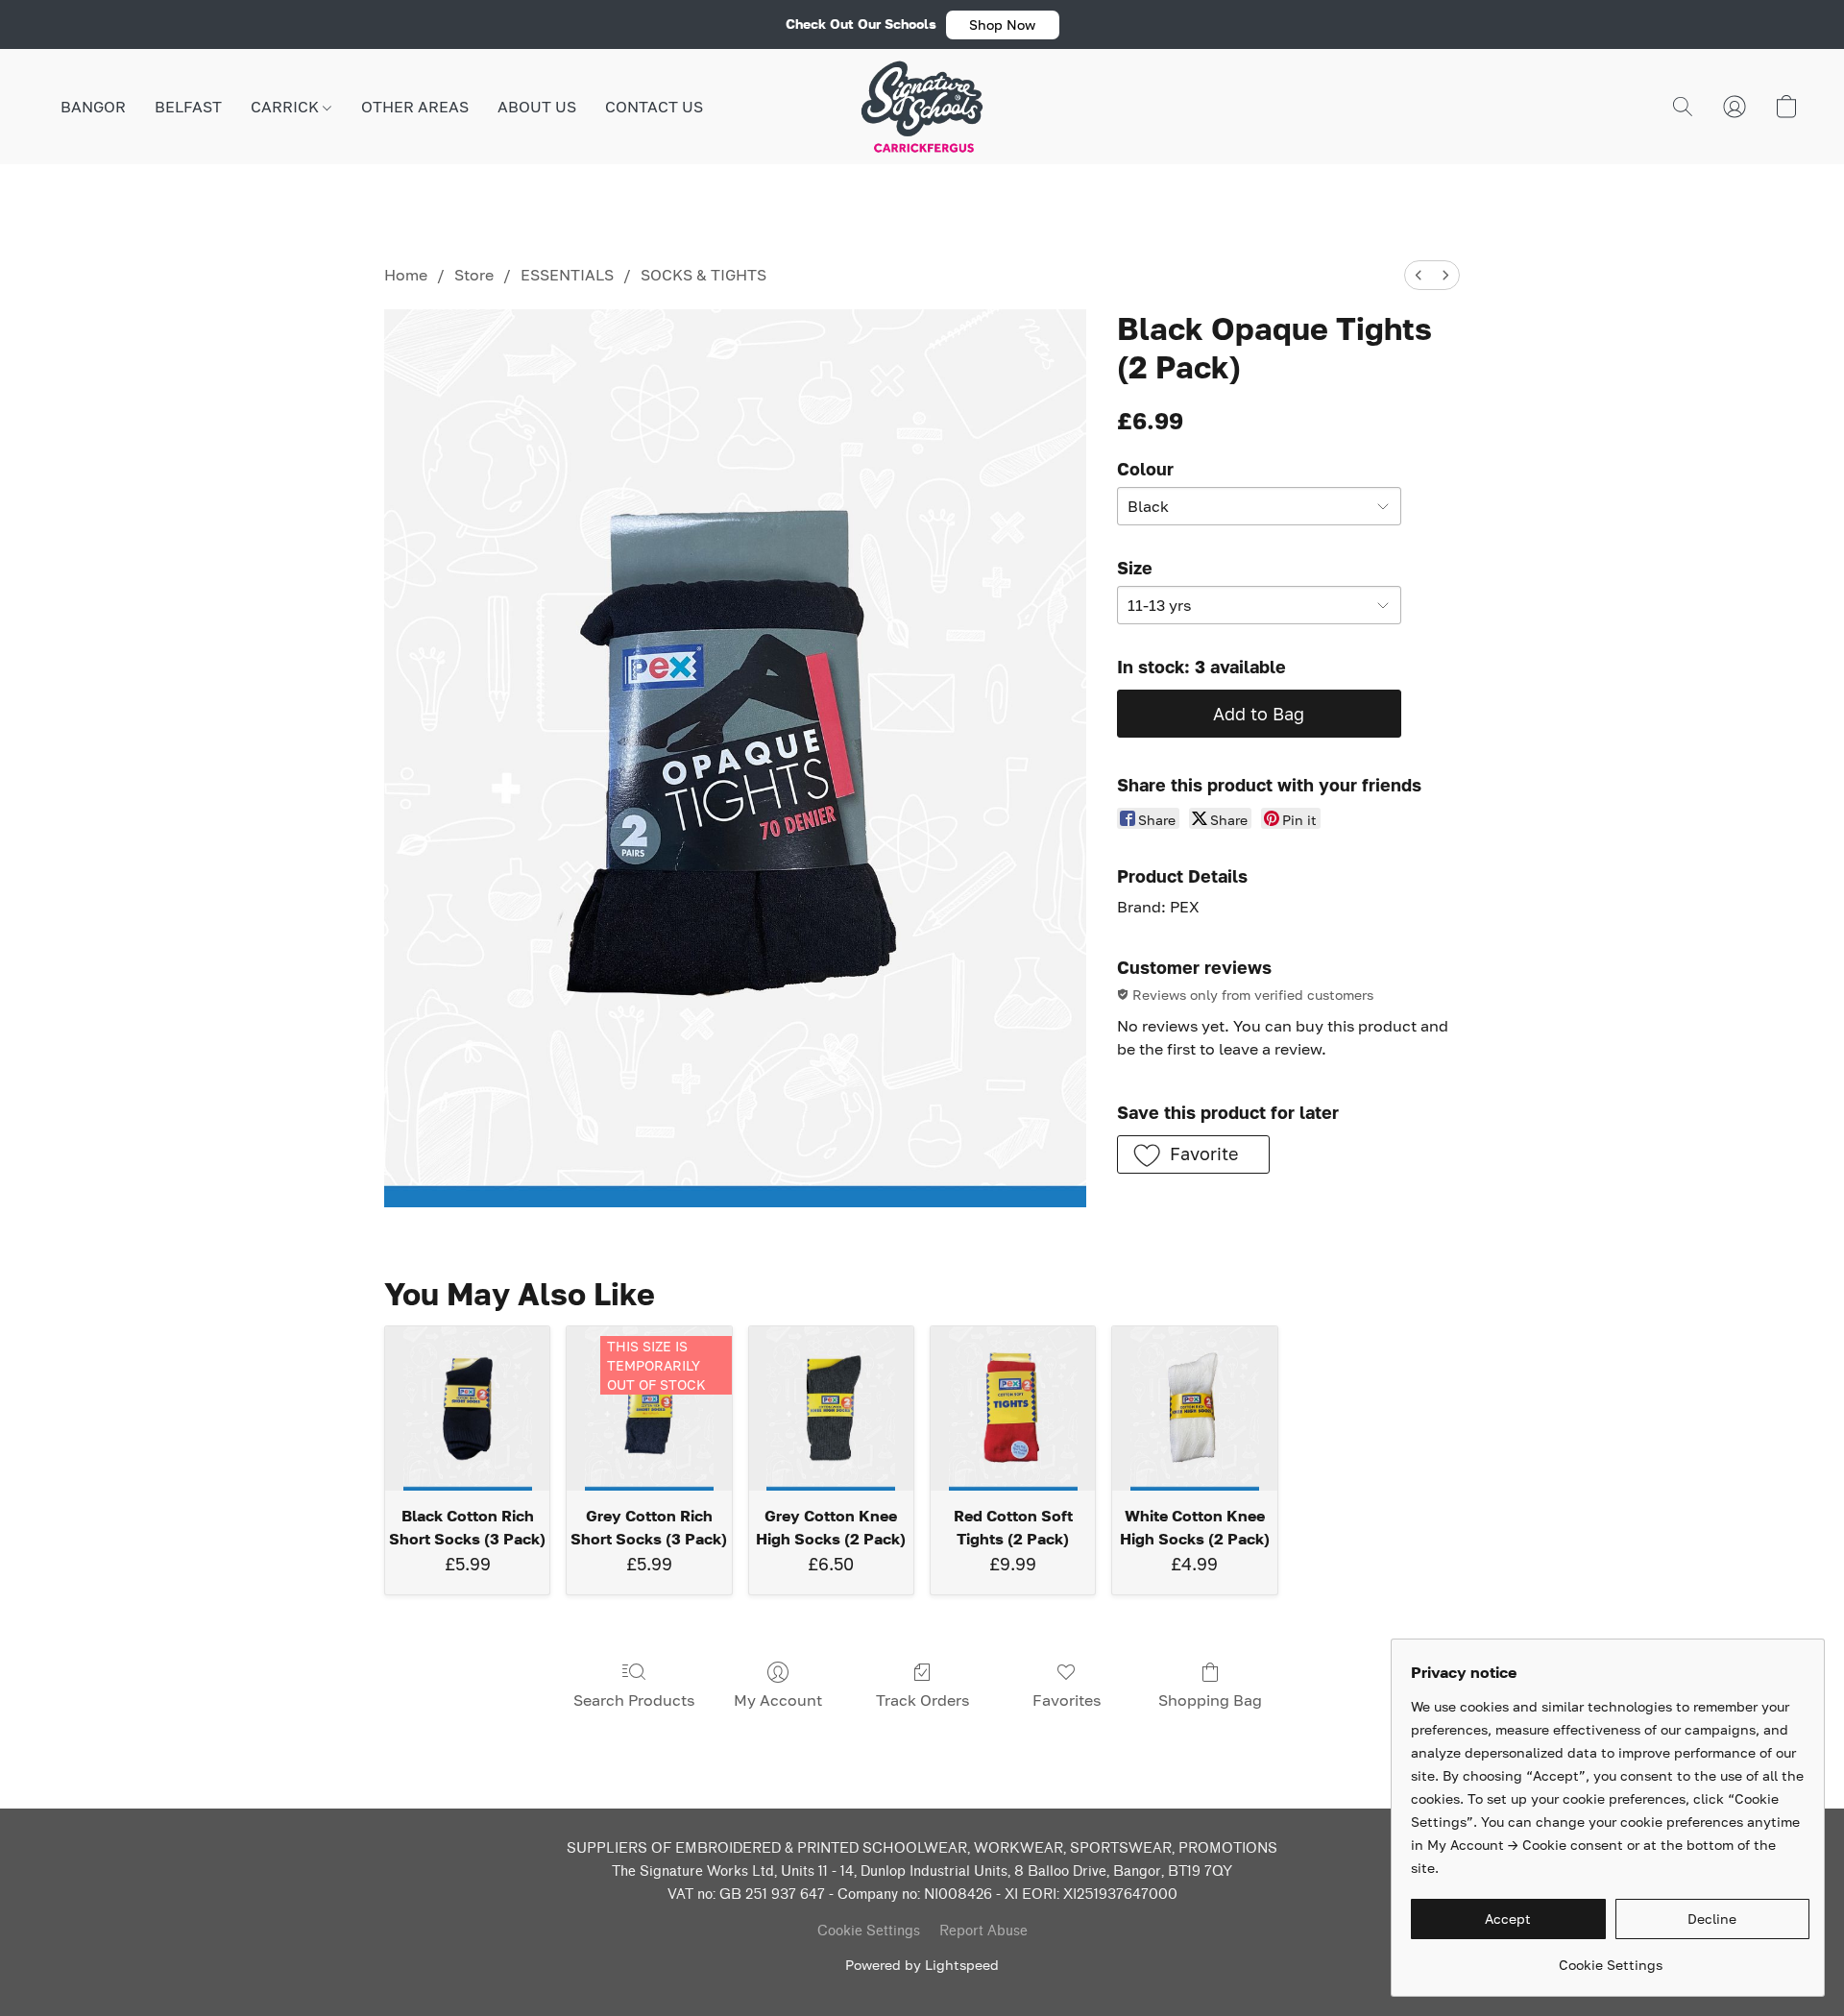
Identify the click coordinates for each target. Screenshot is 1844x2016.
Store (474, 275)
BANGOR (93, 107)
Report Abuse (983, 1931)
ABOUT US (537, 107)
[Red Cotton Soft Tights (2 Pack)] (1013, 1409)
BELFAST (188, 107)
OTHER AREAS (415, 107)
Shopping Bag (1210, 1700)
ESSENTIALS (567, 275)
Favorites (1067, 1700)
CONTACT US (654, 107)
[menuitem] (1419, 275)
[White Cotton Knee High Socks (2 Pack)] (1194, 1409)
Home (406, 275)
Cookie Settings (869, 1931)
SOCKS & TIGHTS (704, 275)
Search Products (634, 1700)
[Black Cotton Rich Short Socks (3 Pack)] (467, 1409)
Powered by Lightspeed (922, 1965)
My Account (778, 1700)
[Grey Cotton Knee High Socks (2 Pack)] (831, 1409)
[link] (1610, 1958)
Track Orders (922, 1700)
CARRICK (287, 107)
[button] (1003, 25)
